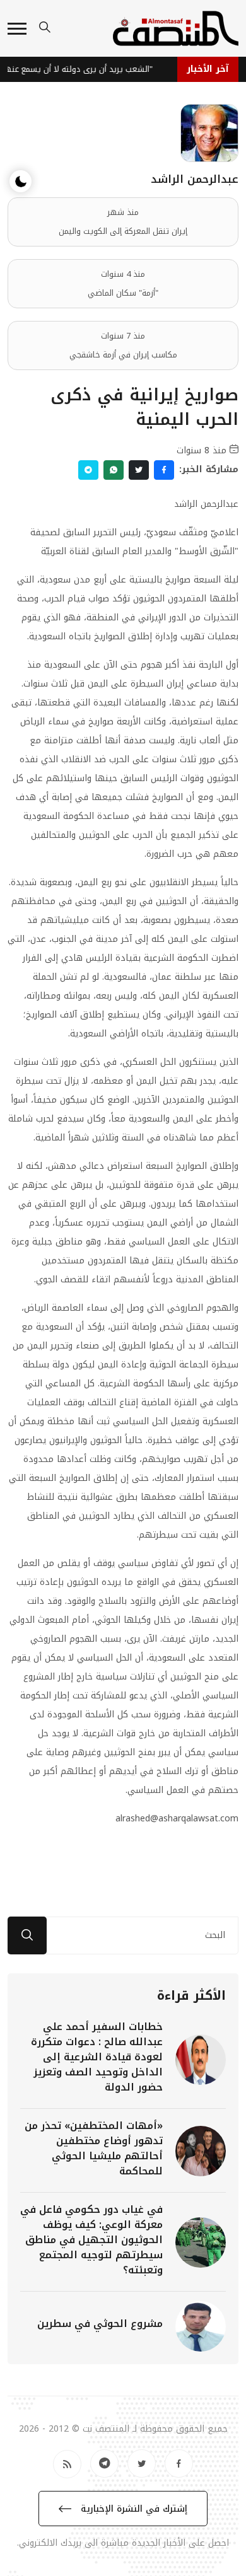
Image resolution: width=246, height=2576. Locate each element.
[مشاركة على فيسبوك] (164, 470)
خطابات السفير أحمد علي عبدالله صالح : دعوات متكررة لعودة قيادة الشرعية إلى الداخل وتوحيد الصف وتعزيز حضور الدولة (97, 2057)
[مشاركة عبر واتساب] (114, 470)
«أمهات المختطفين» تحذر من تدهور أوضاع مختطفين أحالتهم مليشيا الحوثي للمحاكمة (94, 2148)
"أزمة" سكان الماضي (123, 293)
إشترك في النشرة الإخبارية (132, 2509)
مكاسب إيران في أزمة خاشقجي (123, 355)
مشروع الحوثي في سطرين (100, 2324)
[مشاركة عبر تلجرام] (88, 470)
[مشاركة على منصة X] (139, 470)
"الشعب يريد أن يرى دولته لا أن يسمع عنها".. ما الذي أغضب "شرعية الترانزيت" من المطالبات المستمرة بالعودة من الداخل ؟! (80, 69)
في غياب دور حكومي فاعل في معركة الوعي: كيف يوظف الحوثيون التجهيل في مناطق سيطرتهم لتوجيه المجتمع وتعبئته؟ (91, 2240)
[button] (17, 29)
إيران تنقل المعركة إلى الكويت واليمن (123, 231)
